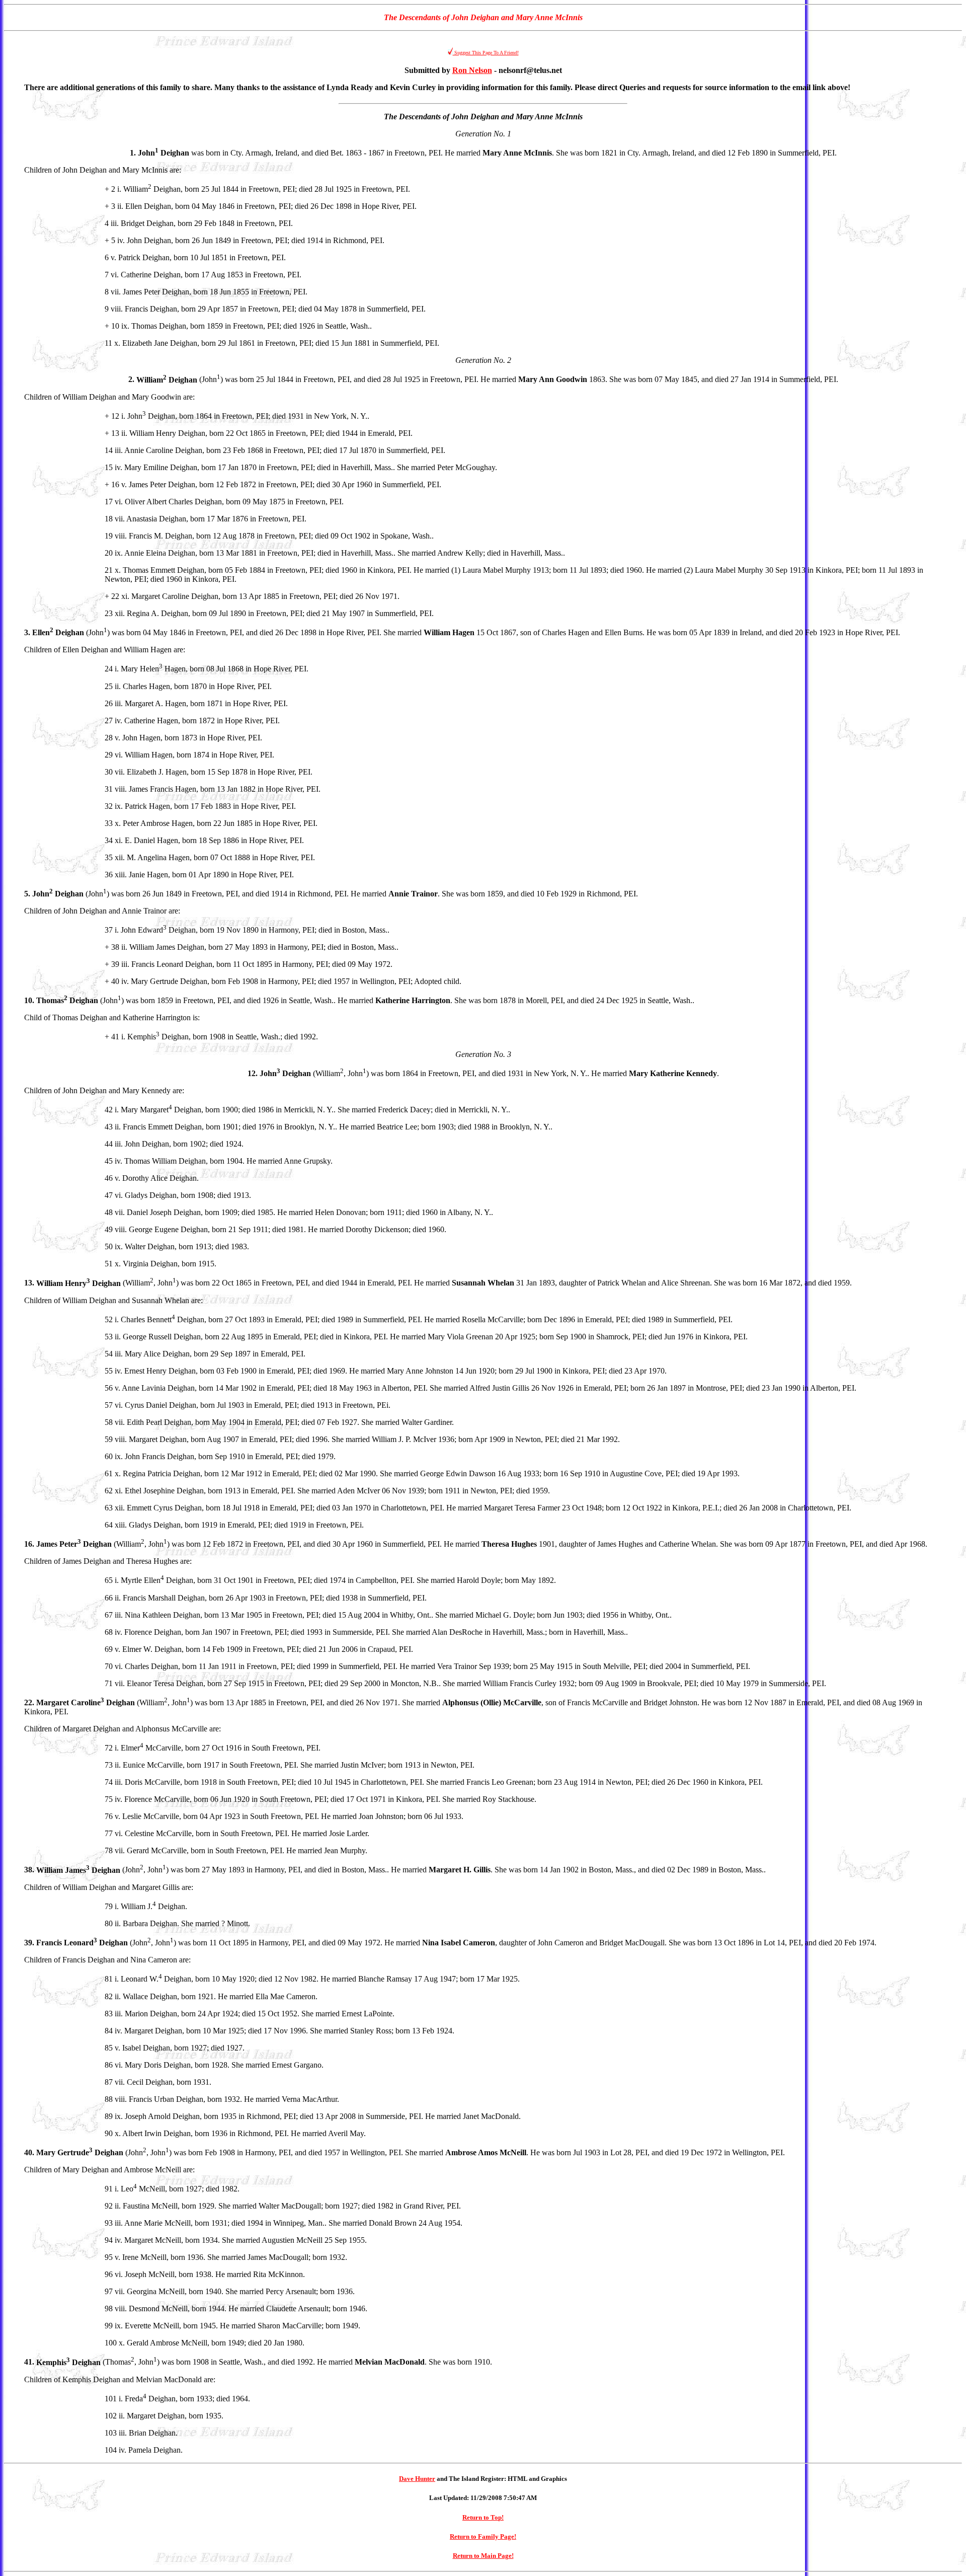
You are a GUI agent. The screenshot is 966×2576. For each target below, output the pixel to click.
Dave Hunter (417, 2479)
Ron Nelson (472, 70)
